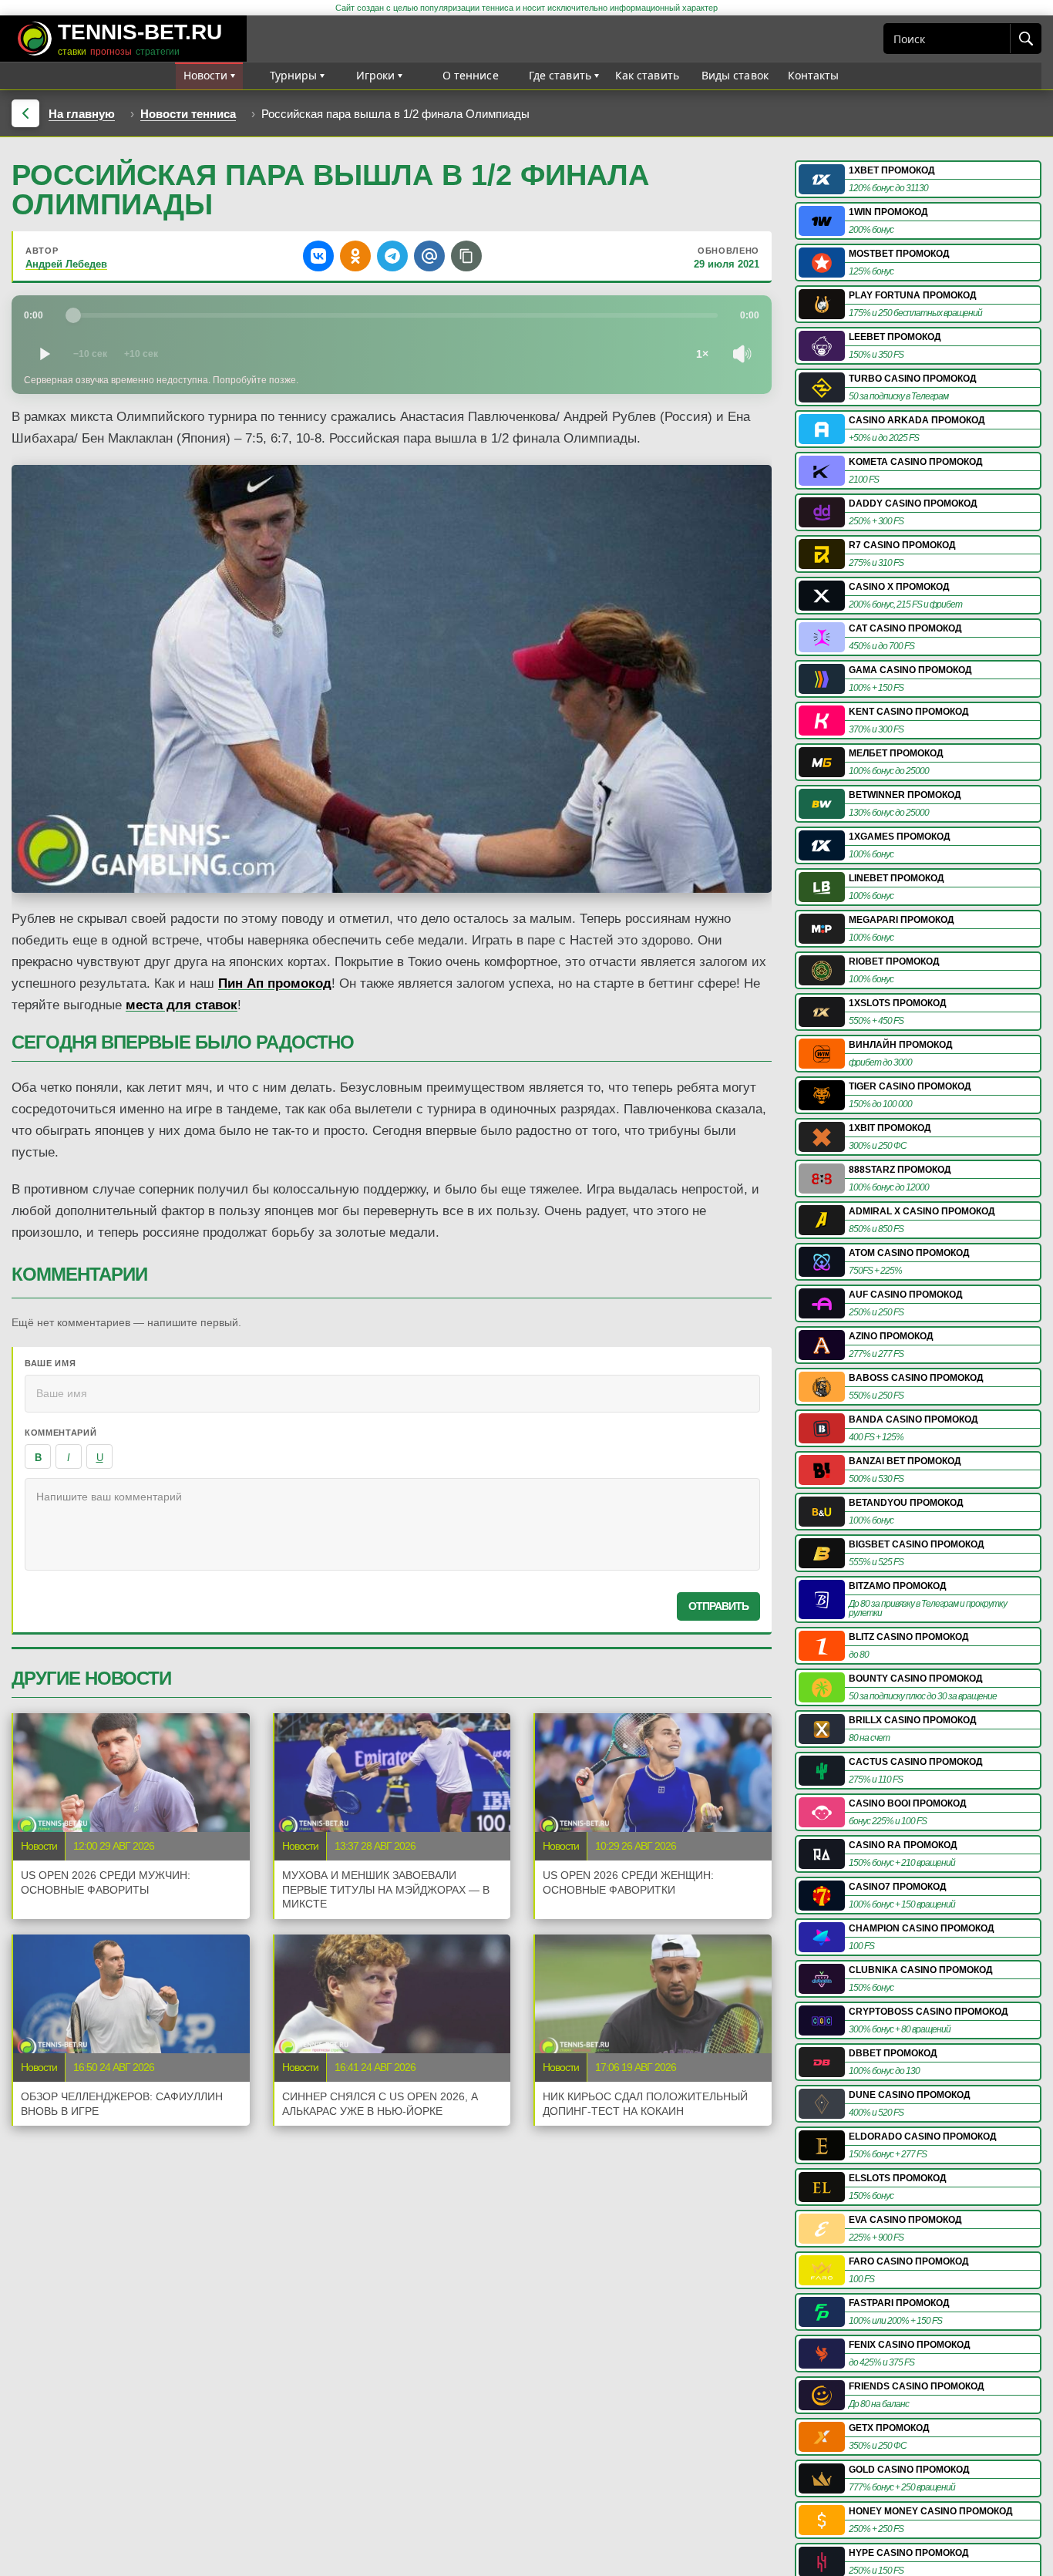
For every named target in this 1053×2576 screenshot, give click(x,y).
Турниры (294, 75)
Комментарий (61, 1433)
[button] (466, 256)
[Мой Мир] (429, 256)
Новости (206, 75)
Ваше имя (50, 1363)
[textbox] (392, 1524)
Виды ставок (735, 75)
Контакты (814, 75)
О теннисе (471, 75)
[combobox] (947, 39)
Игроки (376, 75)
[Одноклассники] (355, 256)
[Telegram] (392, 256)
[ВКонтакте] (318, 256)
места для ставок (182, 1005)
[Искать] (1025, 39)
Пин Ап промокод (275, 983)
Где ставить (560, 75)
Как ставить (648, 75)
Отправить (718, 1606)
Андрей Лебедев (66, 264)
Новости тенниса (188, 114)
